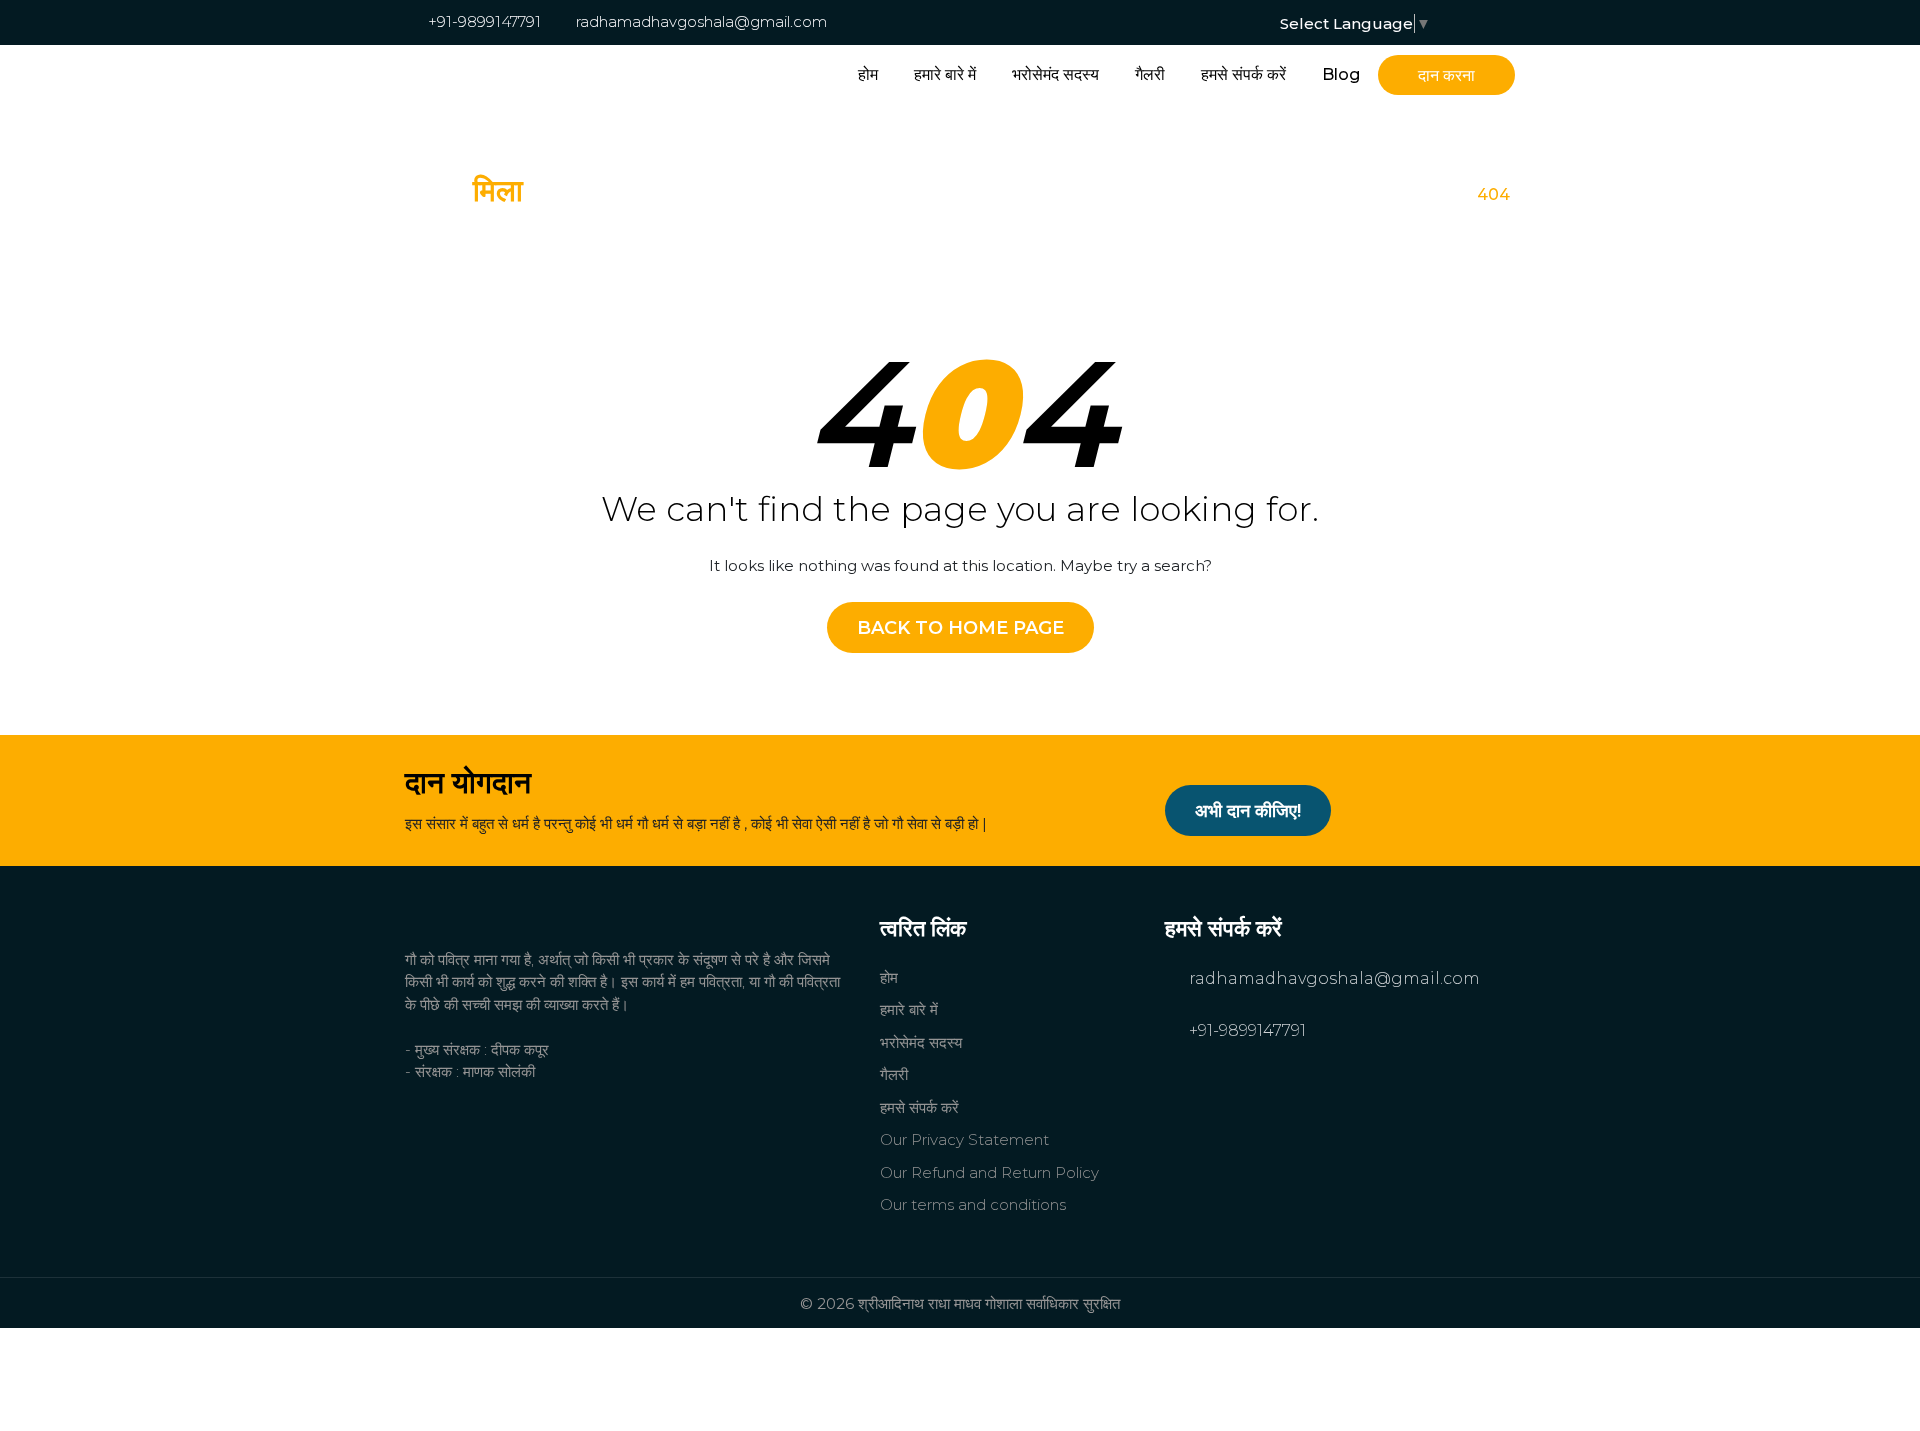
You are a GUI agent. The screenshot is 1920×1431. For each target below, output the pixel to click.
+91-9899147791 (482, 21)
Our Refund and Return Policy (989, 1172)
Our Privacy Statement (964, 1139)
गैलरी (1150, 74)
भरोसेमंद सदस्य (1055, 74)
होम (868, 74)
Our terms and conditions (973, 1204)
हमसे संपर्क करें (1243, 74)
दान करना (1446, 75)
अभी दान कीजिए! (1248, 811)
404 (1493, 194)
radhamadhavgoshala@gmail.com (699, 21)
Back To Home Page (960, 628)
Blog (1341, 74)
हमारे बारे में (945, 74)
